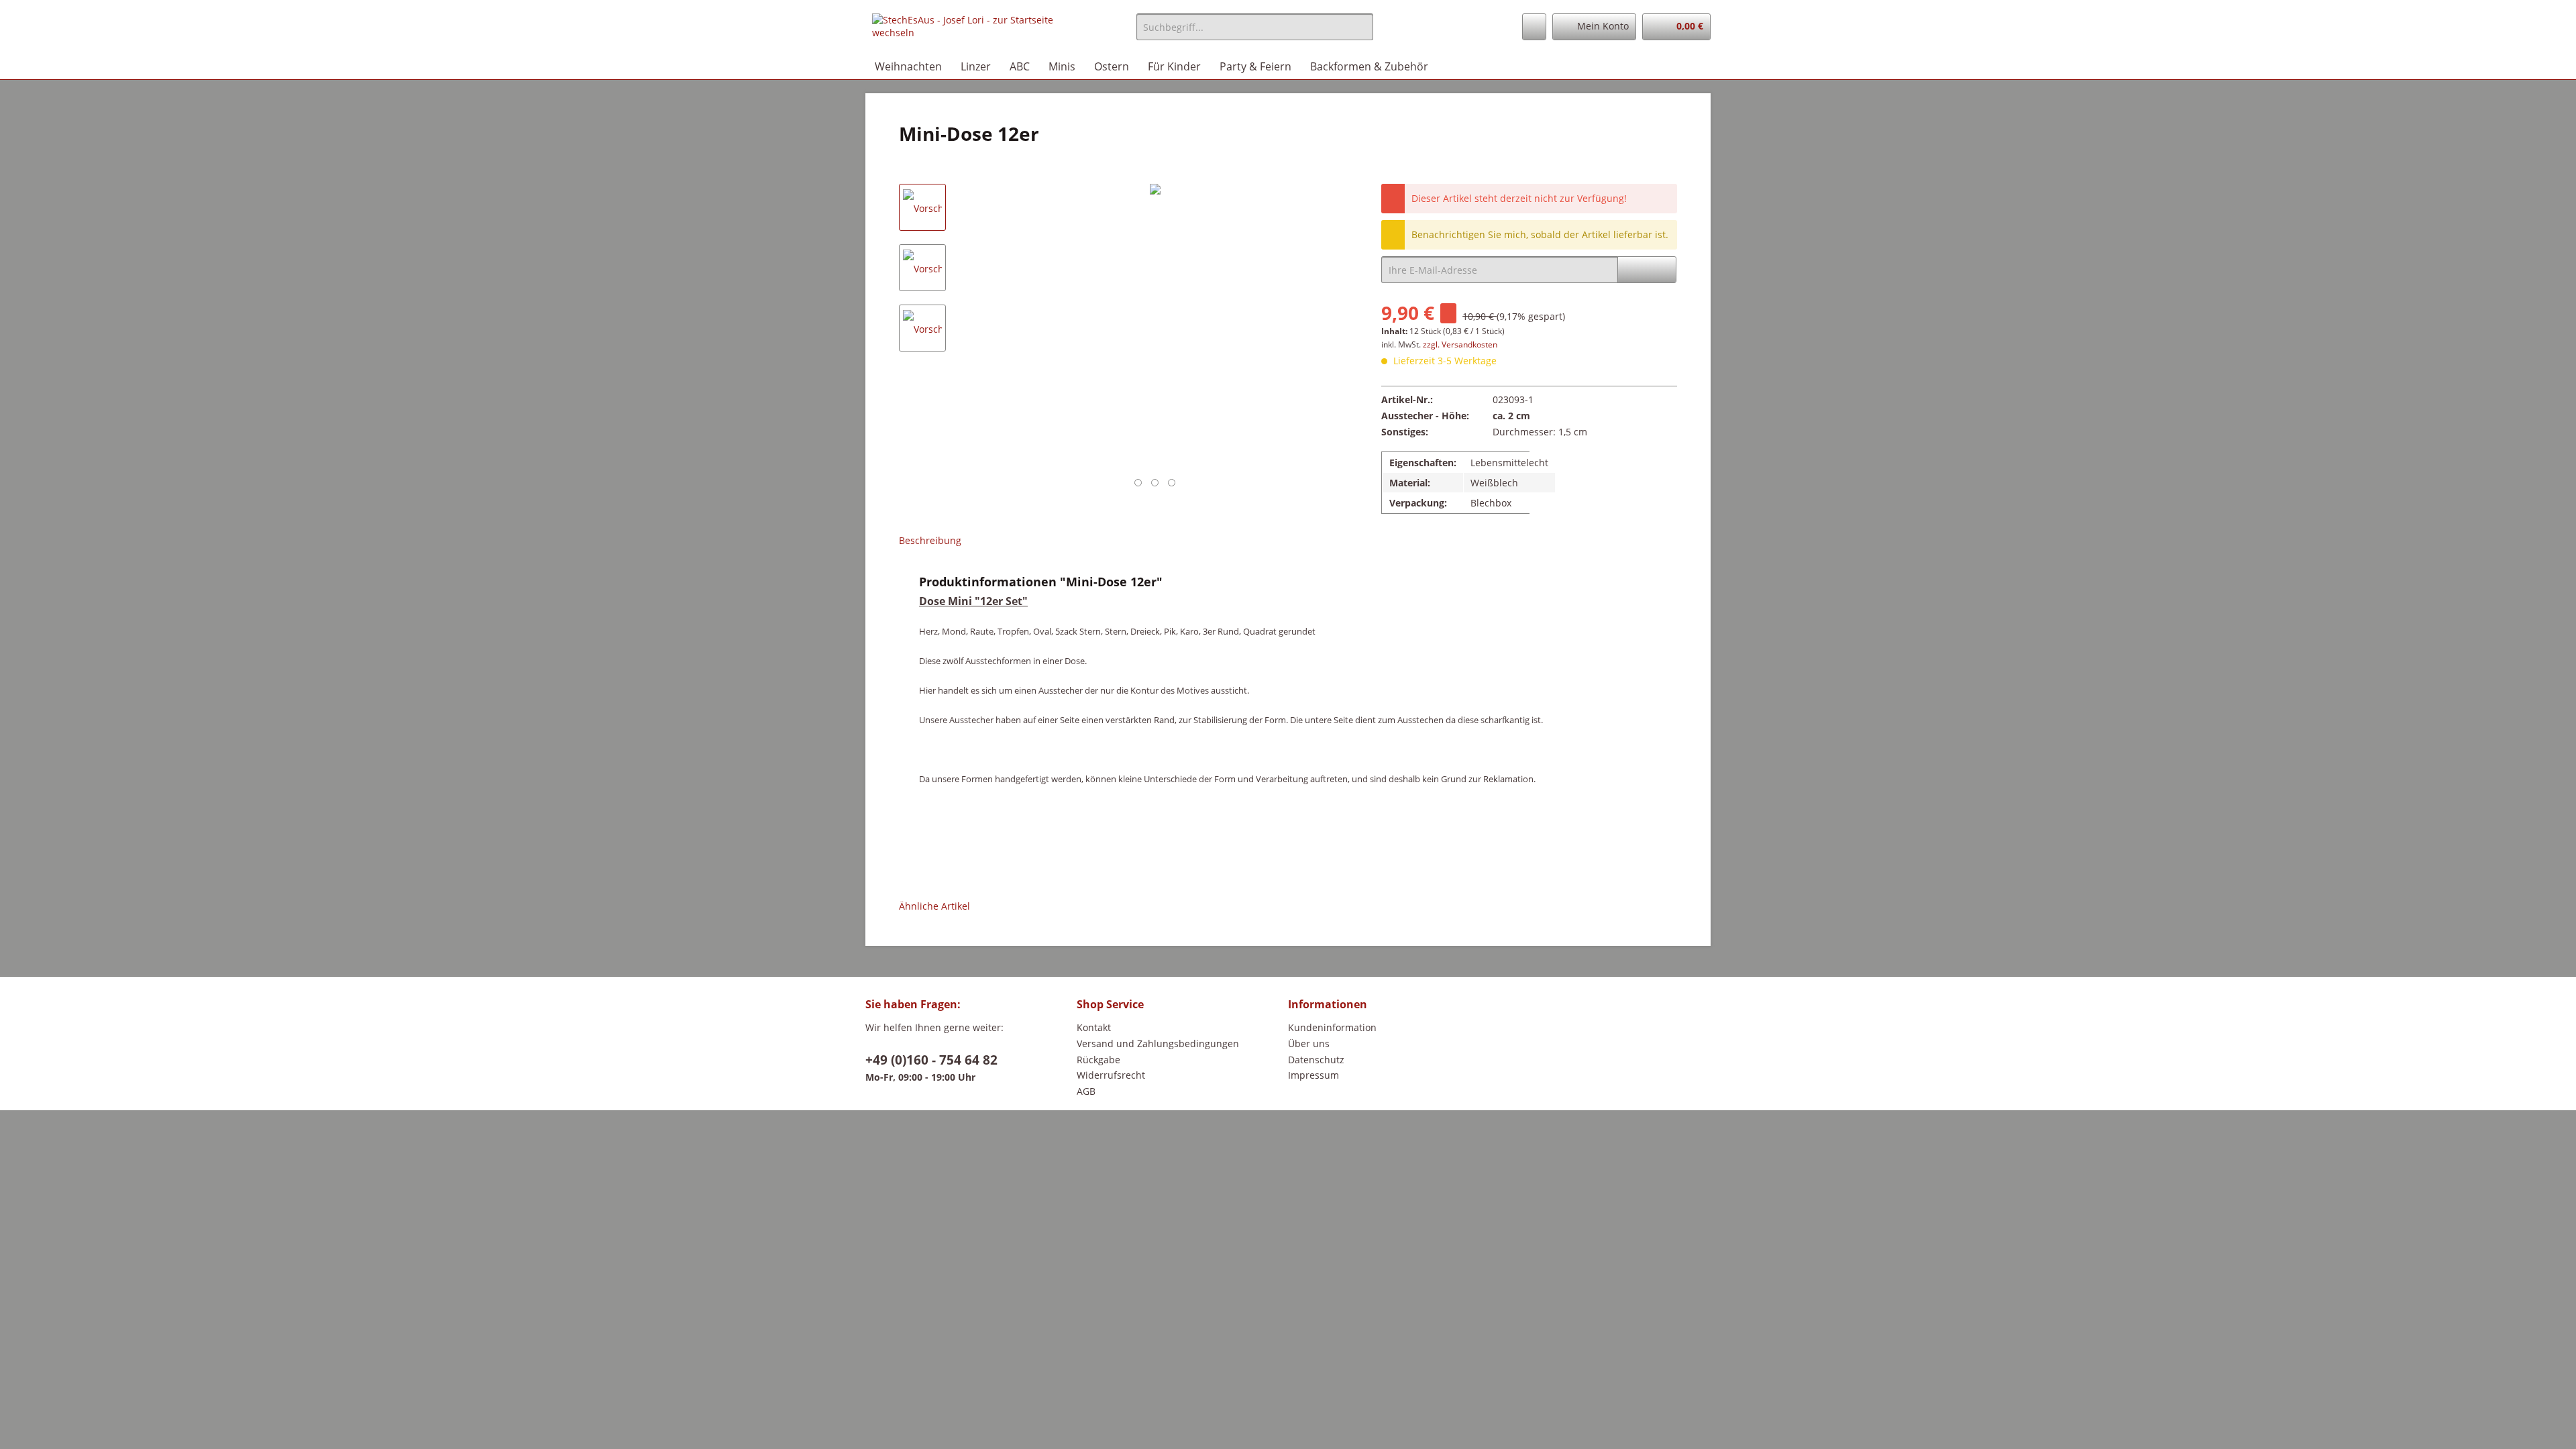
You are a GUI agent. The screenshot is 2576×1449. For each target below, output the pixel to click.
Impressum (1313, 1075)
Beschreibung (930, 540)
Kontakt (1094, 1027)
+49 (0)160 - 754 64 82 (931, 1060)
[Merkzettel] (1534, 27)
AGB (1086, 1091)
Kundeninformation (1332, 1027)
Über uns (1309, 1043)
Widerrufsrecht (1111, 1075)
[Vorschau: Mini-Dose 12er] (922, 207)
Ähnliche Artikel (934, 906)
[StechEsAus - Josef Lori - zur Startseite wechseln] (973, 30)
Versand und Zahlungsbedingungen (1158, 1043)
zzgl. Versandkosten (1460, 344)
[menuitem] (1255, 33)
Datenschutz (1316, 1060)
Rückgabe (1098, 1060)
